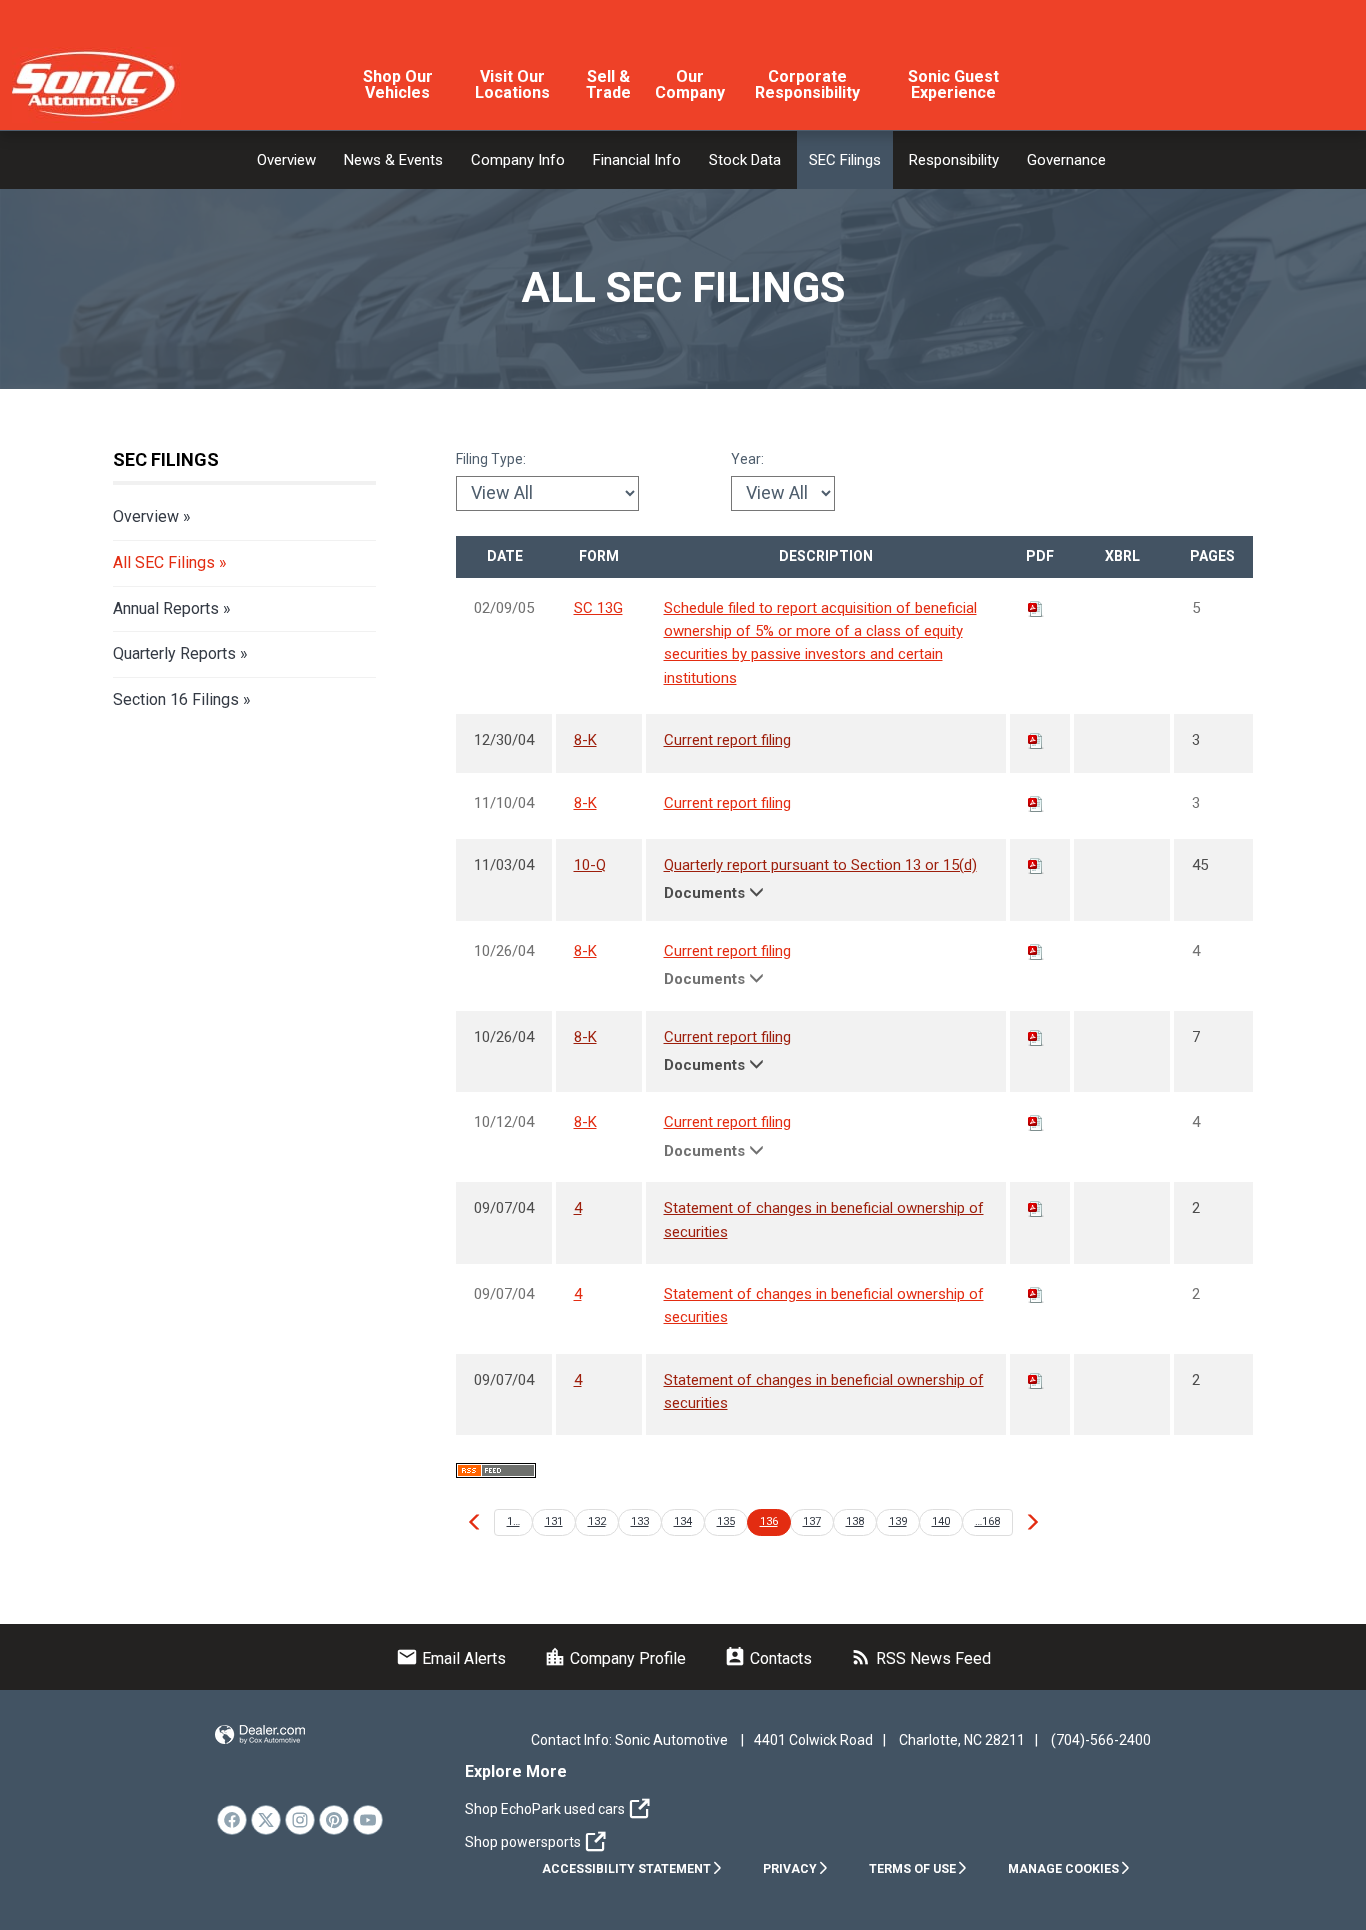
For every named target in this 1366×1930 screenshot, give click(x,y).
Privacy (790, 1869)
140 (941, 1521)
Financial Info (637, 160)
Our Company (690, 84)
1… (513, 1521)
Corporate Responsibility (807, 84)
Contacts (768, 1658)
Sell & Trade (608, 84)
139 (898, 1521)
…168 (987, 1521)
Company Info (518, 160)
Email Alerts (451, 1658)
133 (640, 1521)
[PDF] (1036, 608)
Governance (1066, 160)
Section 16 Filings (176, 699)
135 (726, 1521)
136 (769, 1521)
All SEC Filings (164, 562)
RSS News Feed (920, 1658)
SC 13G (598, 608)
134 (683, 1521)
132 (597, 1521)
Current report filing (727, 740)
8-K (585, 740)
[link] (232, 1820)
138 (855, 1521)
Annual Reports (166, 608)
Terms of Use (912, 1869)
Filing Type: (491, 459)
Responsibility (954, 160)
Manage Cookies (1063, 1869)
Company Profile (615, 1658)
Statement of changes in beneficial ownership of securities (824, 1219)
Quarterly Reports (174, 653)
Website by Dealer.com (260, 1735)
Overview (286, 160)
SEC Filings (845, 160)
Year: (747, 459)
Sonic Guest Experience (953, 84)
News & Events (393, 160)
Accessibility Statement (626, 1869)
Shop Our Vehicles (398, 84)
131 (554, 1521)
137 (812, 1521)
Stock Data (745, 160)
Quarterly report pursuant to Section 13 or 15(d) (820, 865)
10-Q (590, 865)
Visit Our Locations (512, 84)
